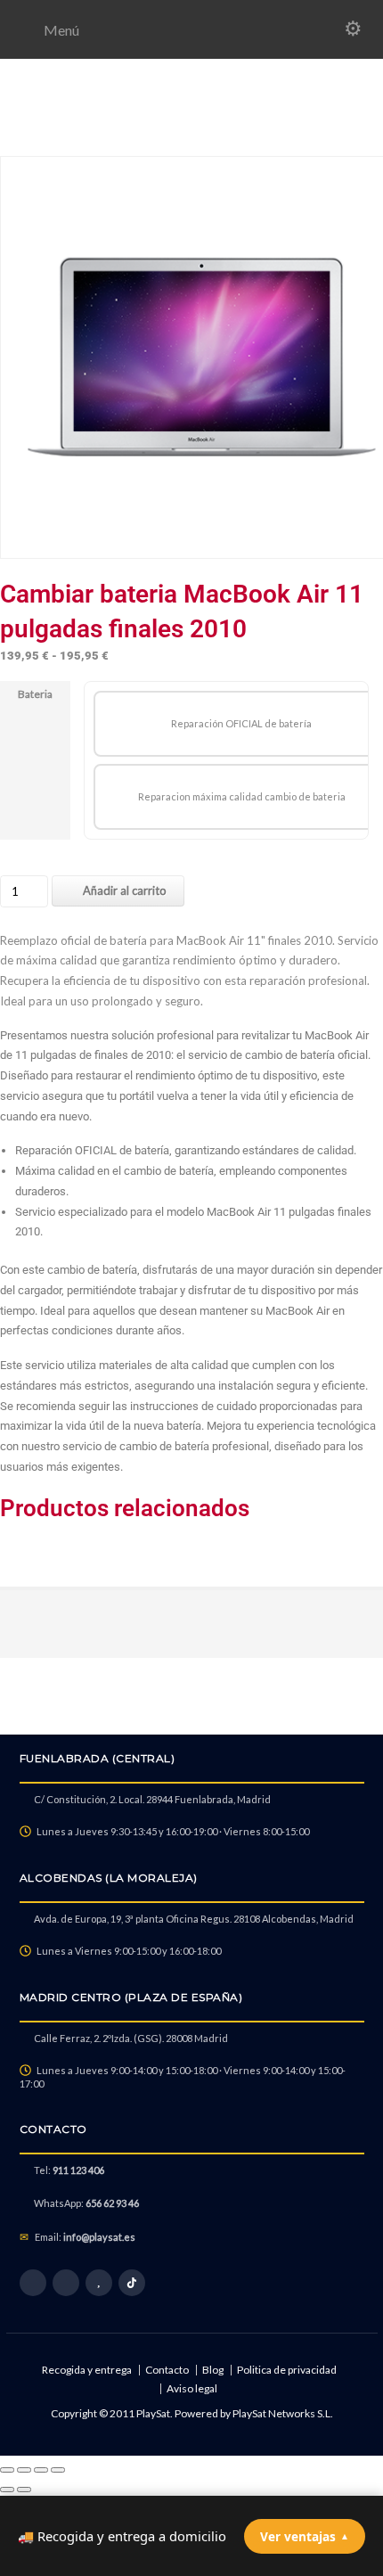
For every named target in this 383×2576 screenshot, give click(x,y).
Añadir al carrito (125, 890)
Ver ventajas (305, 2536)
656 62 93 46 (112, 2203)
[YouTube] (99, 2283)
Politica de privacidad (287, 2370)
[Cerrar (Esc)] (58, 2470)
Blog (213, 2370)
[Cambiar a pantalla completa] (24, 2470)
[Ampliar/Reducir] (7, 2470)
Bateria (35, 694)
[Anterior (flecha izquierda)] (7, 2490)
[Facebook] (33, 2283)
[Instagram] (66, 2283)
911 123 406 (78, 2170)
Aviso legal (192, 2388)
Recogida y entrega (87, 2370)
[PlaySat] (191, 135)
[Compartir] (41, 2470)
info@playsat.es (99, 2237)
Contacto (167, 2370)
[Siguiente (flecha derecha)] (24, 2490)
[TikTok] (132, 2283)
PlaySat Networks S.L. (283, 2413)
